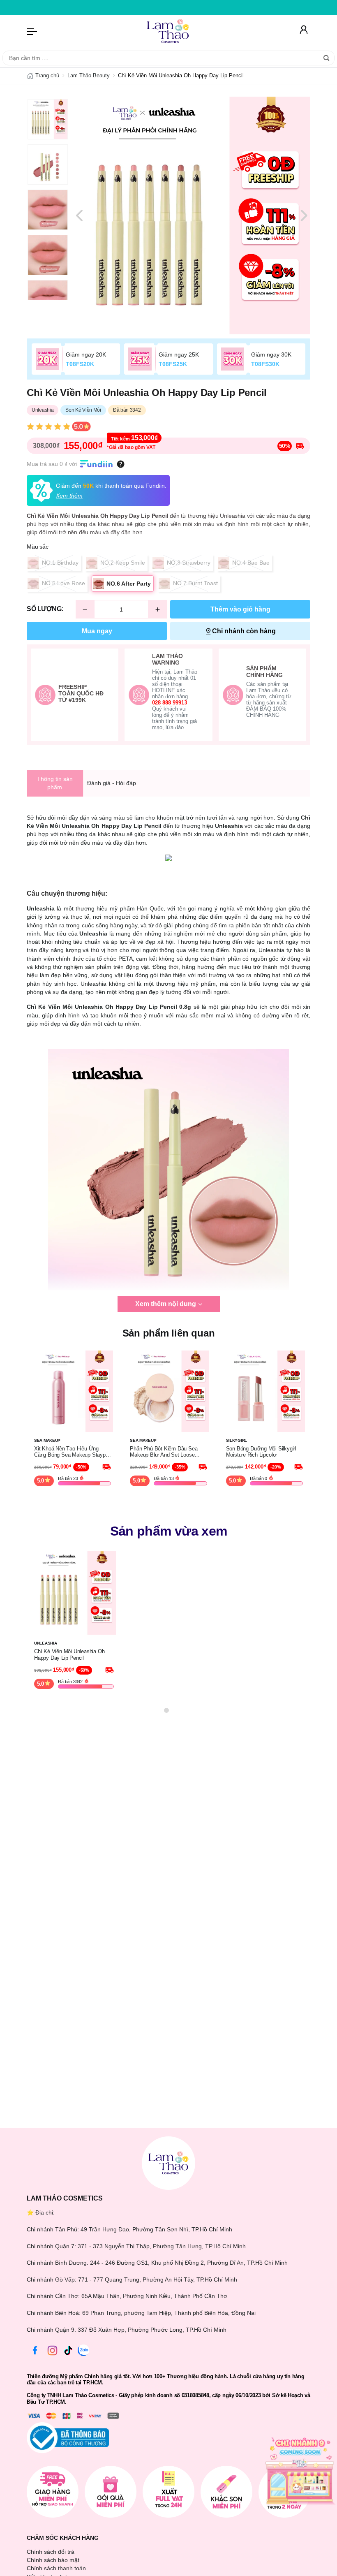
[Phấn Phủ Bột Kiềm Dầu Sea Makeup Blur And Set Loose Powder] (168, 1391)
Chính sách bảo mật (53, 2560)
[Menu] (32, 31)
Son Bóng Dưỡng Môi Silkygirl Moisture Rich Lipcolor (261, 1452)
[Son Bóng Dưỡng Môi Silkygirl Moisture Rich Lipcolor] (264, 1391)
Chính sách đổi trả (51, 2552)
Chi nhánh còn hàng (244, 631)
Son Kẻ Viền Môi (83, 410)
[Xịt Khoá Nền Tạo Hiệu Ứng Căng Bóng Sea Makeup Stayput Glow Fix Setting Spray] (73, 1391)
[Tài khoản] (304, 31)
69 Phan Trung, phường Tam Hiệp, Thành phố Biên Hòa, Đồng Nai (169, 2313)
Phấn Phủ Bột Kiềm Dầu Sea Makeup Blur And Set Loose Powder (164, 1452)
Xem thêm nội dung (166, 1304)
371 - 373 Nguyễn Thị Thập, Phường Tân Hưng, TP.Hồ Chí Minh (162, 2246)
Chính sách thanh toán (56, 2568)
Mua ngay (97, 631)
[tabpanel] (192, 215)
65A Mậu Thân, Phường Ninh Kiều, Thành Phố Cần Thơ (154, 2296)
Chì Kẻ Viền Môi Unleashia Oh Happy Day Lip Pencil (69, 1655)
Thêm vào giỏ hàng (240, 609)
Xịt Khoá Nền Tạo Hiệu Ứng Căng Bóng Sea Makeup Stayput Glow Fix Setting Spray (72, 1452)
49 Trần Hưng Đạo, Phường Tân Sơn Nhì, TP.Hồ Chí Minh (156, 2229)
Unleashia (43, 410)
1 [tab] (166, 1710)
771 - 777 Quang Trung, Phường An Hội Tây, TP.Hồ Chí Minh (158, 2279)
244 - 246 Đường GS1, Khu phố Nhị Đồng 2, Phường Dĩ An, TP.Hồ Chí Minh (189, 2263)
